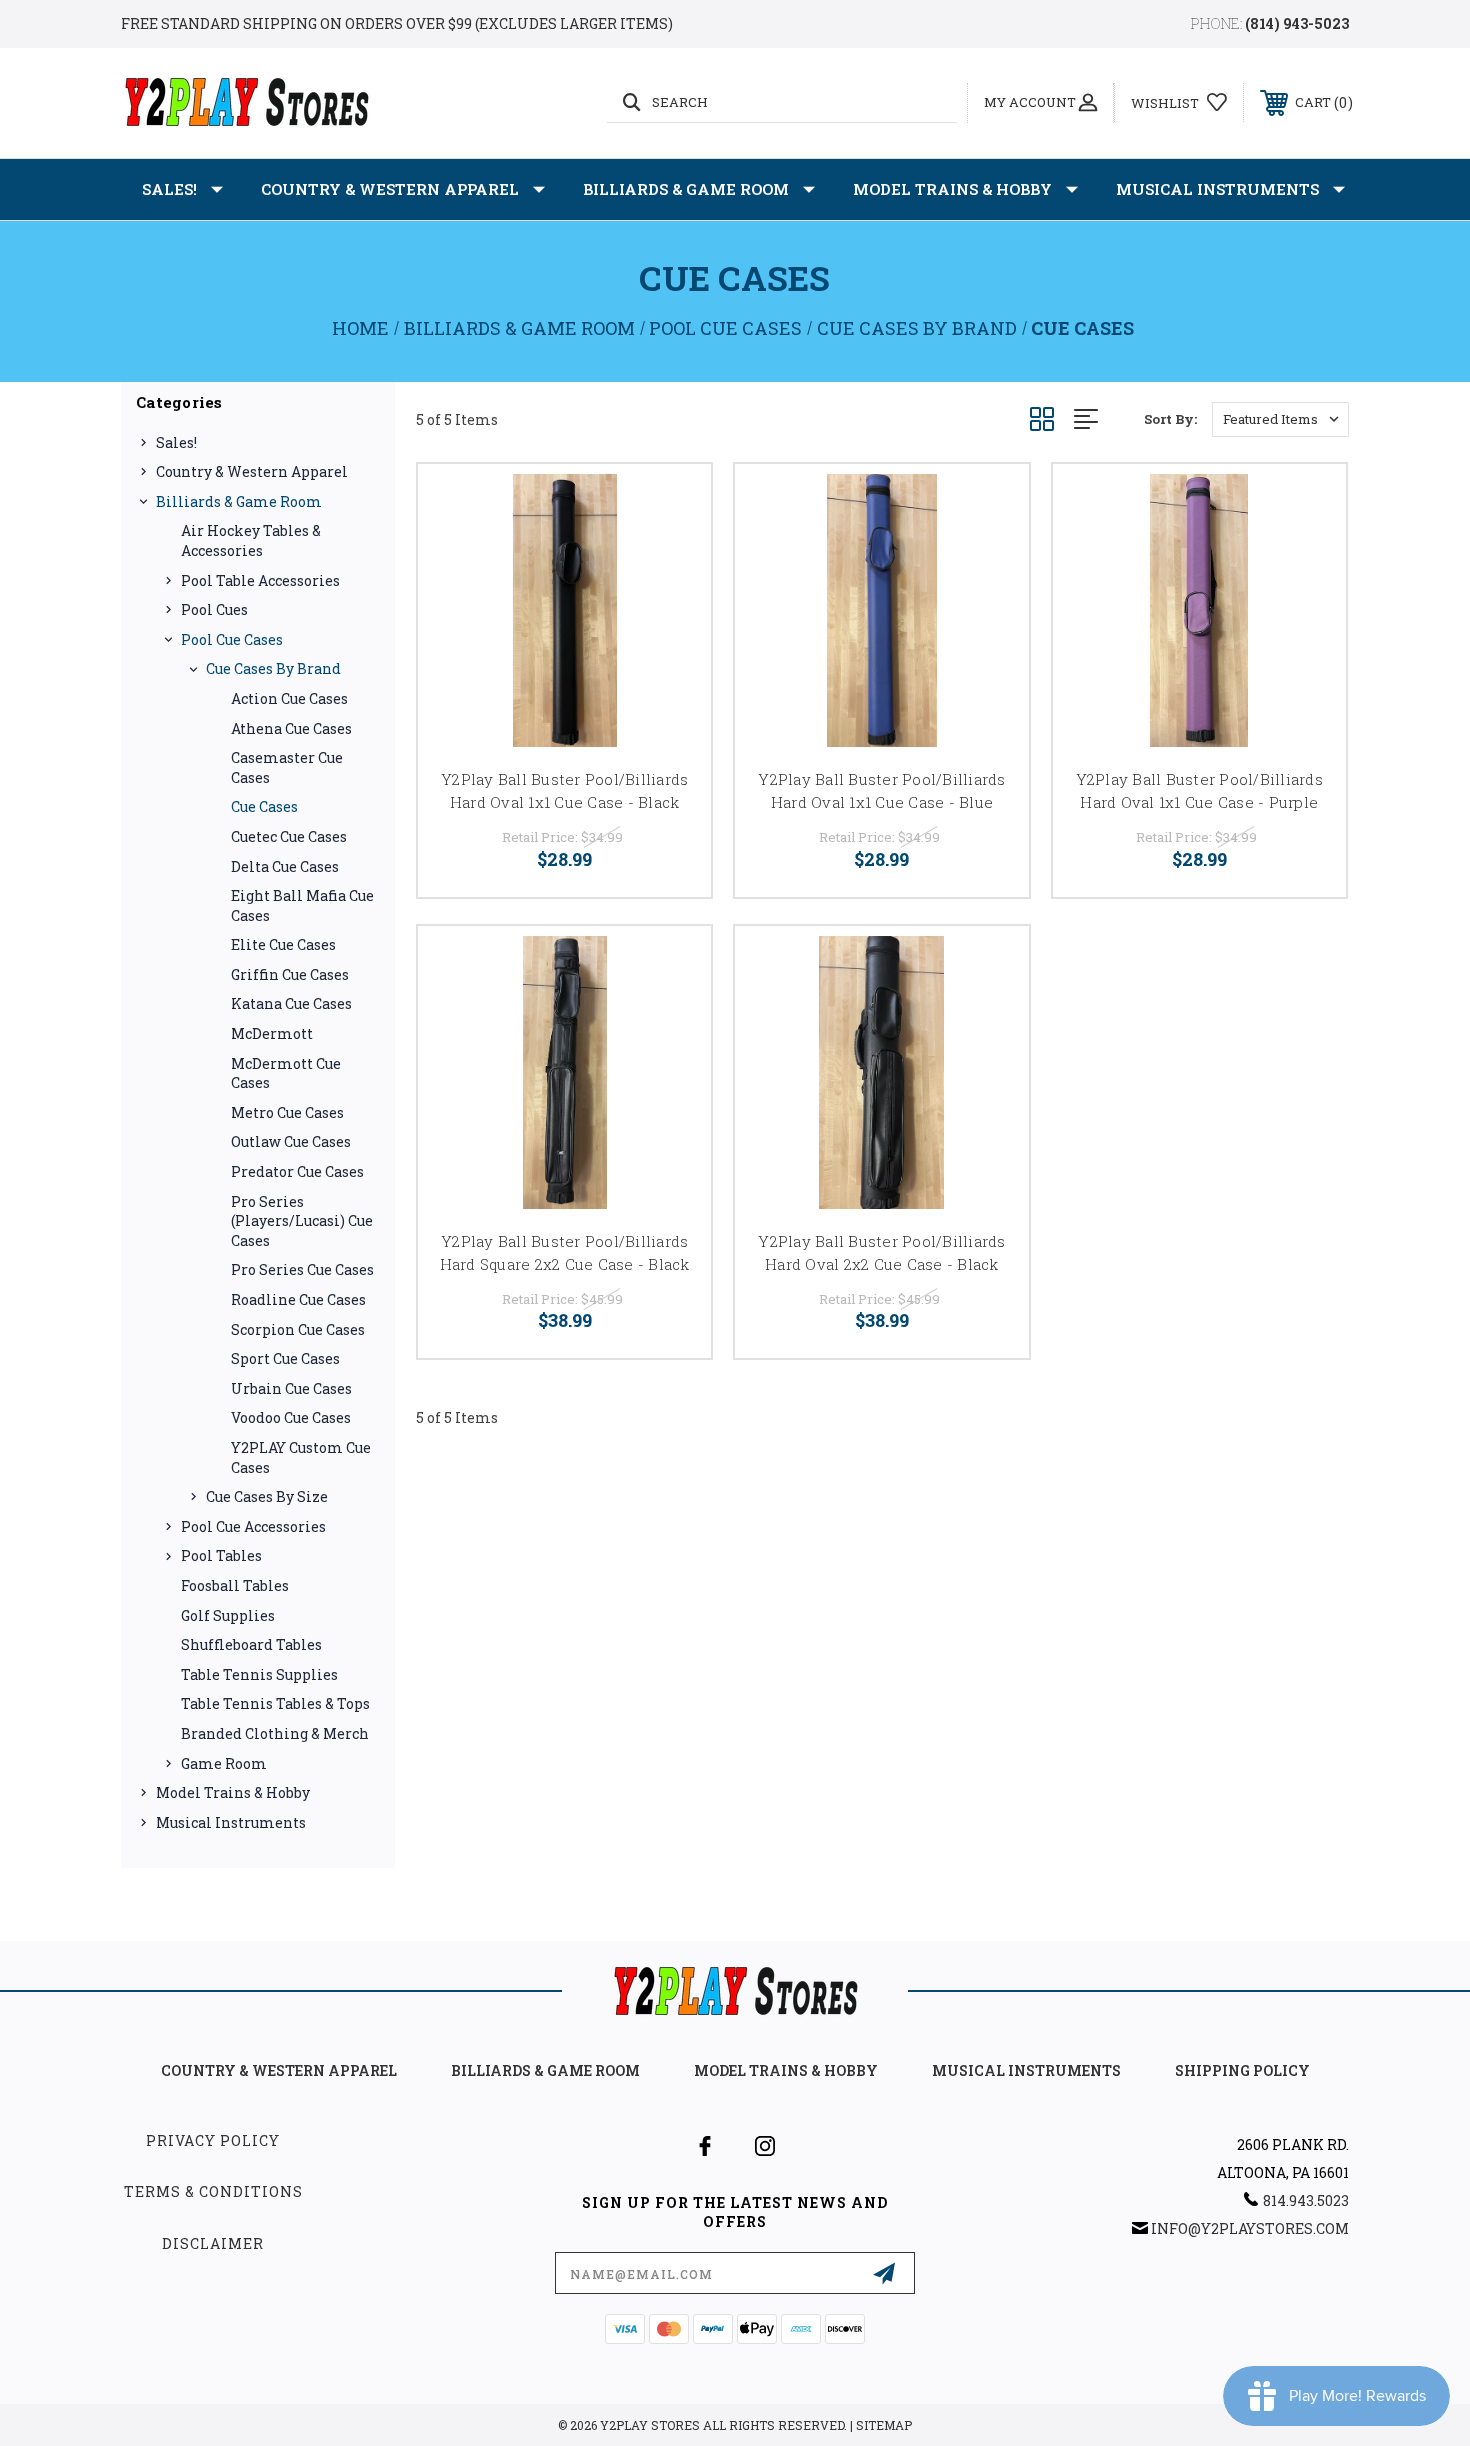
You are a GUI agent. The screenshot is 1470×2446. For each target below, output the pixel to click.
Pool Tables (221, 1555)
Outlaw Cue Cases (291, 1141)
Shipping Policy (1242, 2070)
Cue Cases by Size (267, 1496)
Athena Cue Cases (291, 728)
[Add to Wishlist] (671, 504)
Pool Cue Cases (232, 639)
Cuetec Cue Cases (289, 836)
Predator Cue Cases (297, 1171)
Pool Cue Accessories (253, 1526)
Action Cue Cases (289, 698)
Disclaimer (213, 2243)
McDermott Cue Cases (286, 1073)
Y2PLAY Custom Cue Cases (301, 1457)
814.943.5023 (1306, 2200)
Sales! (169, 189)
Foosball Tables (235, 1585)
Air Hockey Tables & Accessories (251, 540)
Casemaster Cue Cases (287, 767)
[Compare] (671, 555)
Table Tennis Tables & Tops (275, 1703)
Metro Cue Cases (287, 1112)
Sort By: (1170, 419)
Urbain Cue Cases (291, 1388)
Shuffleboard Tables (251, 1644)
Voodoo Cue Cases (291, 1417)
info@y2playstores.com (1250, 2228)
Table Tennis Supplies (259, 1674)
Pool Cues (214, 609)
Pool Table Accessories (260, 580)
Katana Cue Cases (291, 1003)
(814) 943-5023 (1297, 23)
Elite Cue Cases (283, 944)
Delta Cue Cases (285, 866)
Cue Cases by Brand (273, 668)
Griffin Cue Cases (290, 974)
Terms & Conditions (213, 2191)
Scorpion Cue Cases (298, 1329)
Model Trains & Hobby (952, 189)
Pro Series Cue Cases (302, 1269)
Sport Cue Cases (285, 1358)
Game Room (224, 1763)
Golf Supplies (228, 1615)
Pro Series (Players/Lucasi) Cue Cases (302, 1221)
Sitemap (884, 2425)
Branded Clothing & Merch (275, 1733)
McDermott (272, 1033)
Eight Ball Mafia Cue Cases (302, 905)
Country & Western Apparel (390, 189)
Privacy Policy (213, 2140)
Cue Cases (264, 806)
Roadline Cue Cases (298, 1299)
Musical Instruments (1217, 189)
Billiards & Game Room (686, 189)
